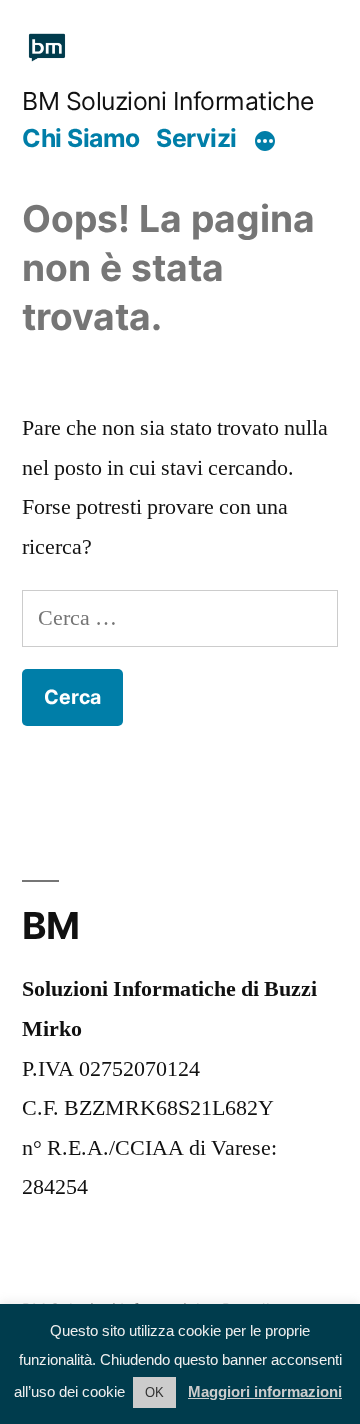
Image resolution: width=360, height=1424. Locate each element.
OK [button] (154, 1392)
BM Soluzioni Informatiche (168, 101)
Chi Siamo (81, 138)
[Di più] (265, 141)
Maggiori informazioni (265, 1391)
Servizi (196, 138)
